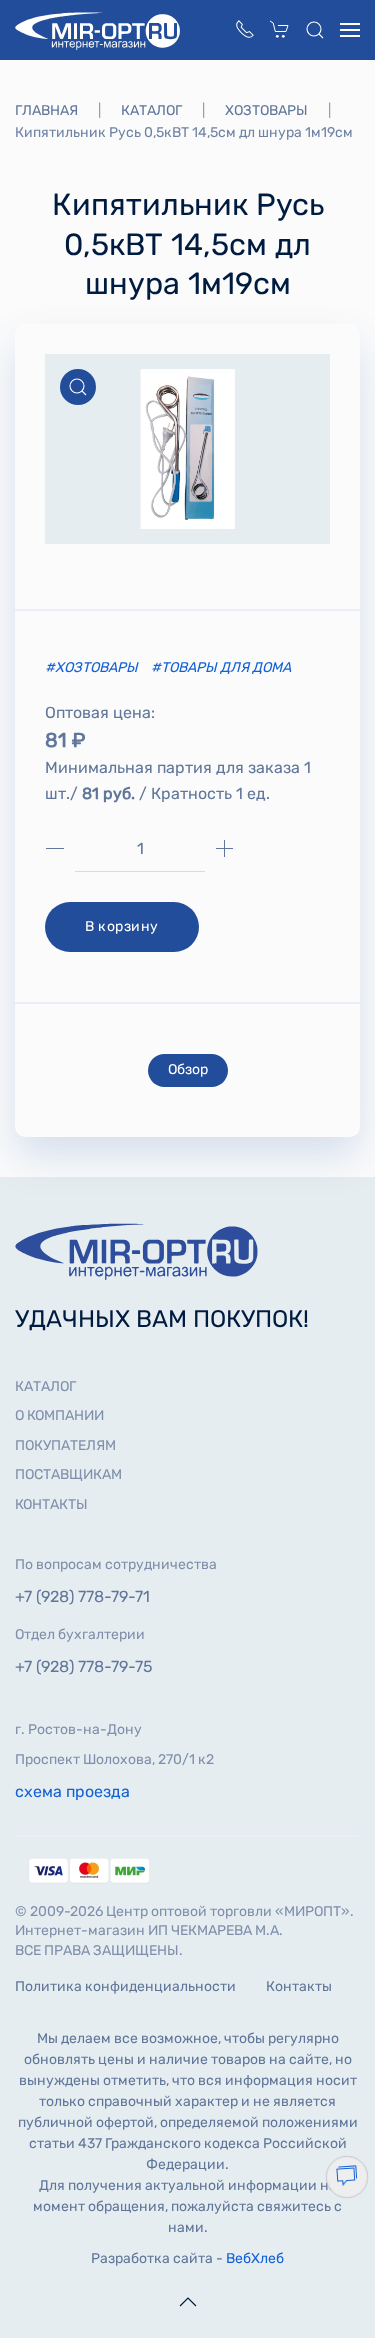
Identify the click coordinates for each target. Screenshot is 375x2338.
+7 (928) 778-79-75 (84, 1666)
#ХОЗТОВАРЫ (93, 667)
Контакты (299, 1986)
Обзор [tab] (188, 1069)
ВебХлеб (255, 2258)
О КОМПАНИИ (59, 1415)
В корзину (122, 926)
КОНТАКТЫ (51, 1504)
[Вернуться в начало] (100, 30)
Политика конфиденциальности (125, 1986)
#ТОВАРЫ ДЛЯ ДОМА (221, 667)
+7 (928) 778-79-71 (82, 1596)
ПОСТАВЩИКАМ (68, 1474)
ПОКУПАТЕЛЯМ (65, 1445)
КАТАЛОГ (45, 1386)
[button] (315, 30)
